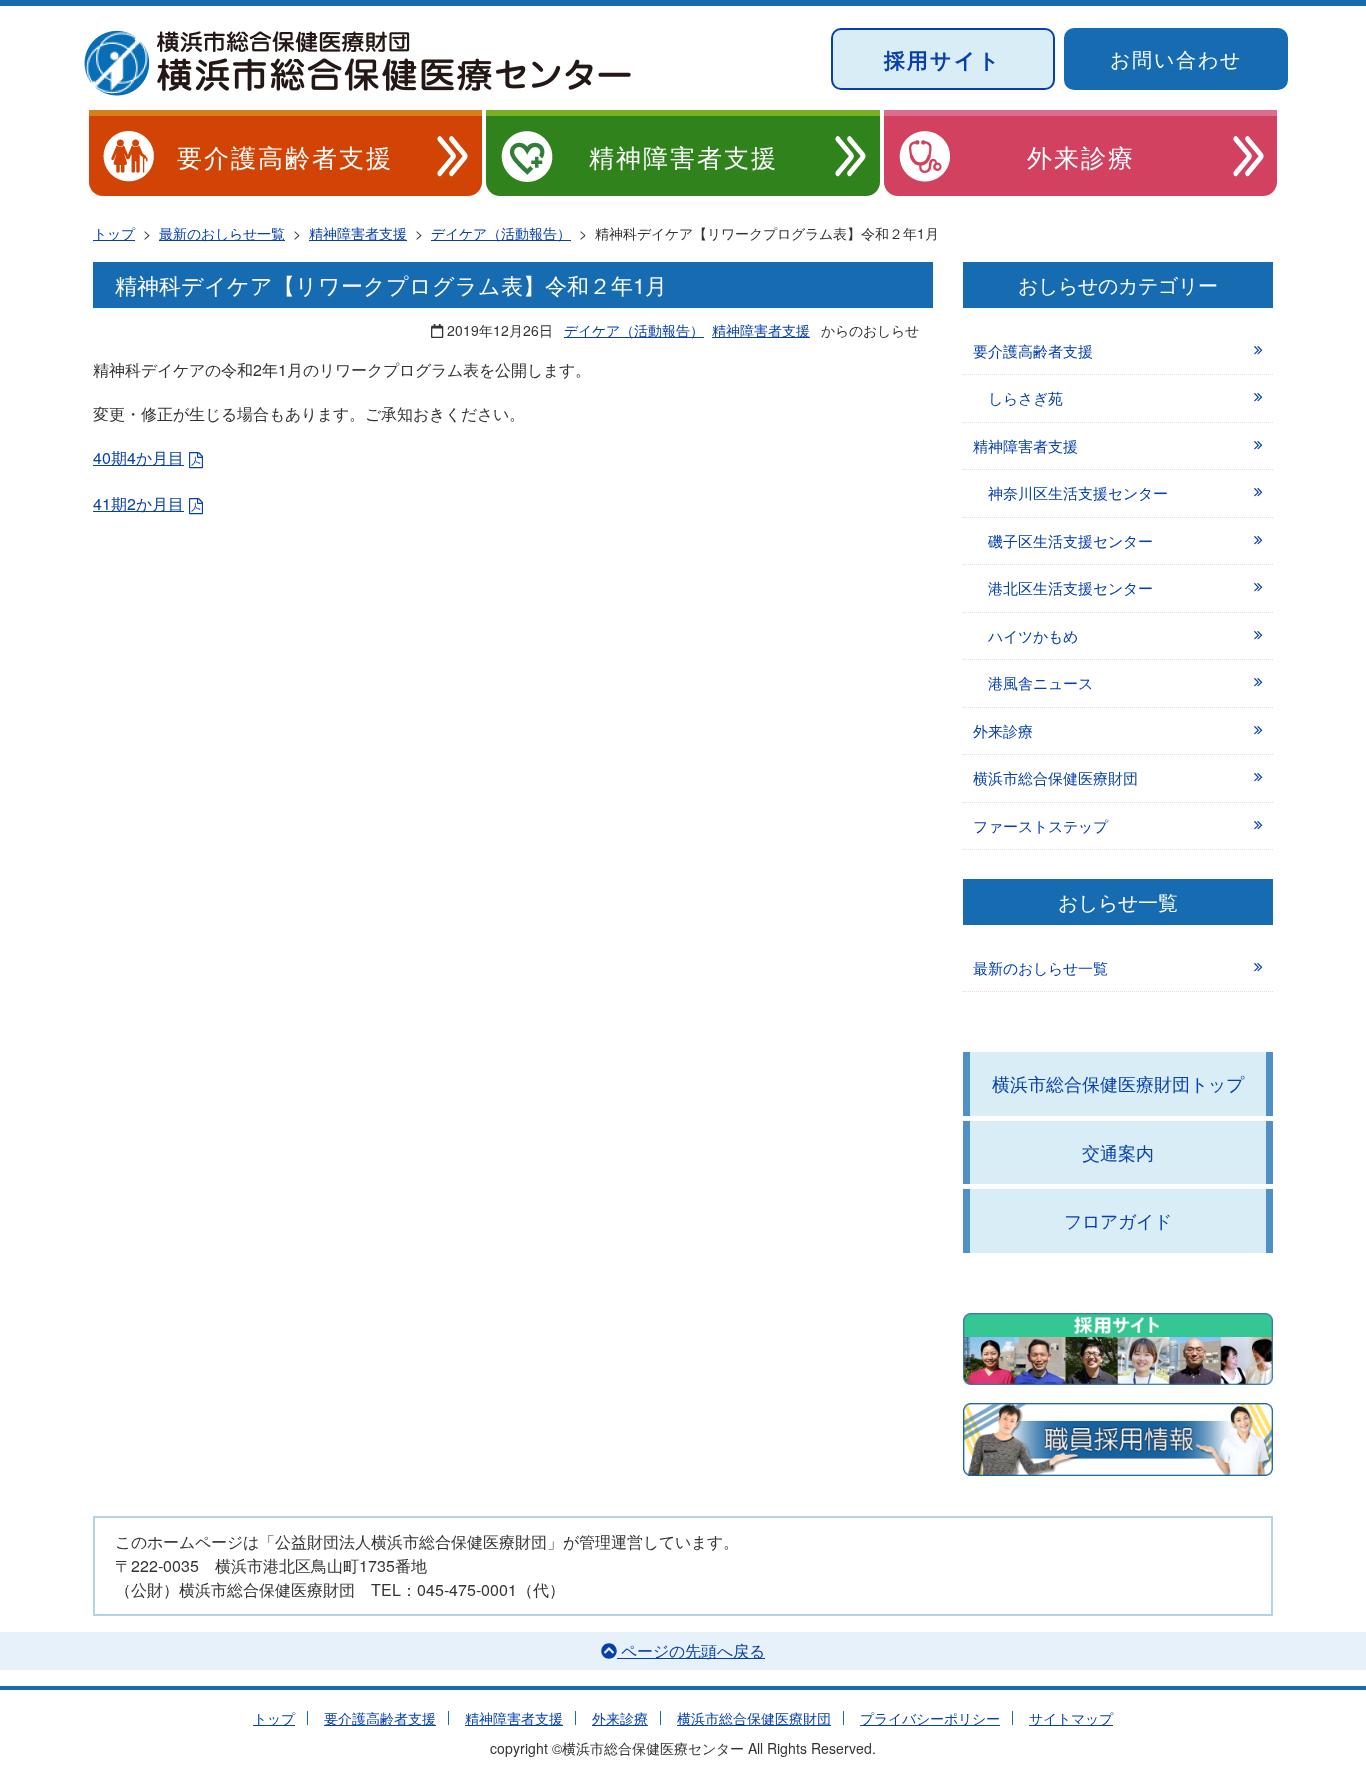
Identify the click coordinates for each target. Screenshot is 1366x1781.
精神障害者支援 (683, 156)
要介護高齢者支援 (285, 156)
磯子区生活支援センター (1070, 540)
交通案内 (1118, 1152)
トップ (274, 1718)
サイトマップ (1071, 1718)
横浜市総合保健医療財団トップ (1118, 1083)
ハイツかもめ (1033, 635)
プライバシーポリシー (930, 1718)
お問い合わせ (1176, 58)
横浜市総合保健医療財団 (1055, 777)
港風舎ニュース (1040, 682)
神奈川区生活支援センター (1078, 492)
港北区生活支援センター (1070, 587)
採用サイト (943, 59)
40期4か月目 (138, 457)
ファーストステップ (1040, 825)
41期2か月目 (138, 503)
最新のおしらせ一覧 (1040, 967)
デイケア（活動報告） (634, 330)
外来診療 (1081, 156)
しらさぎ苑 (1025, 397)
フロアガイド (1118, 1220)
